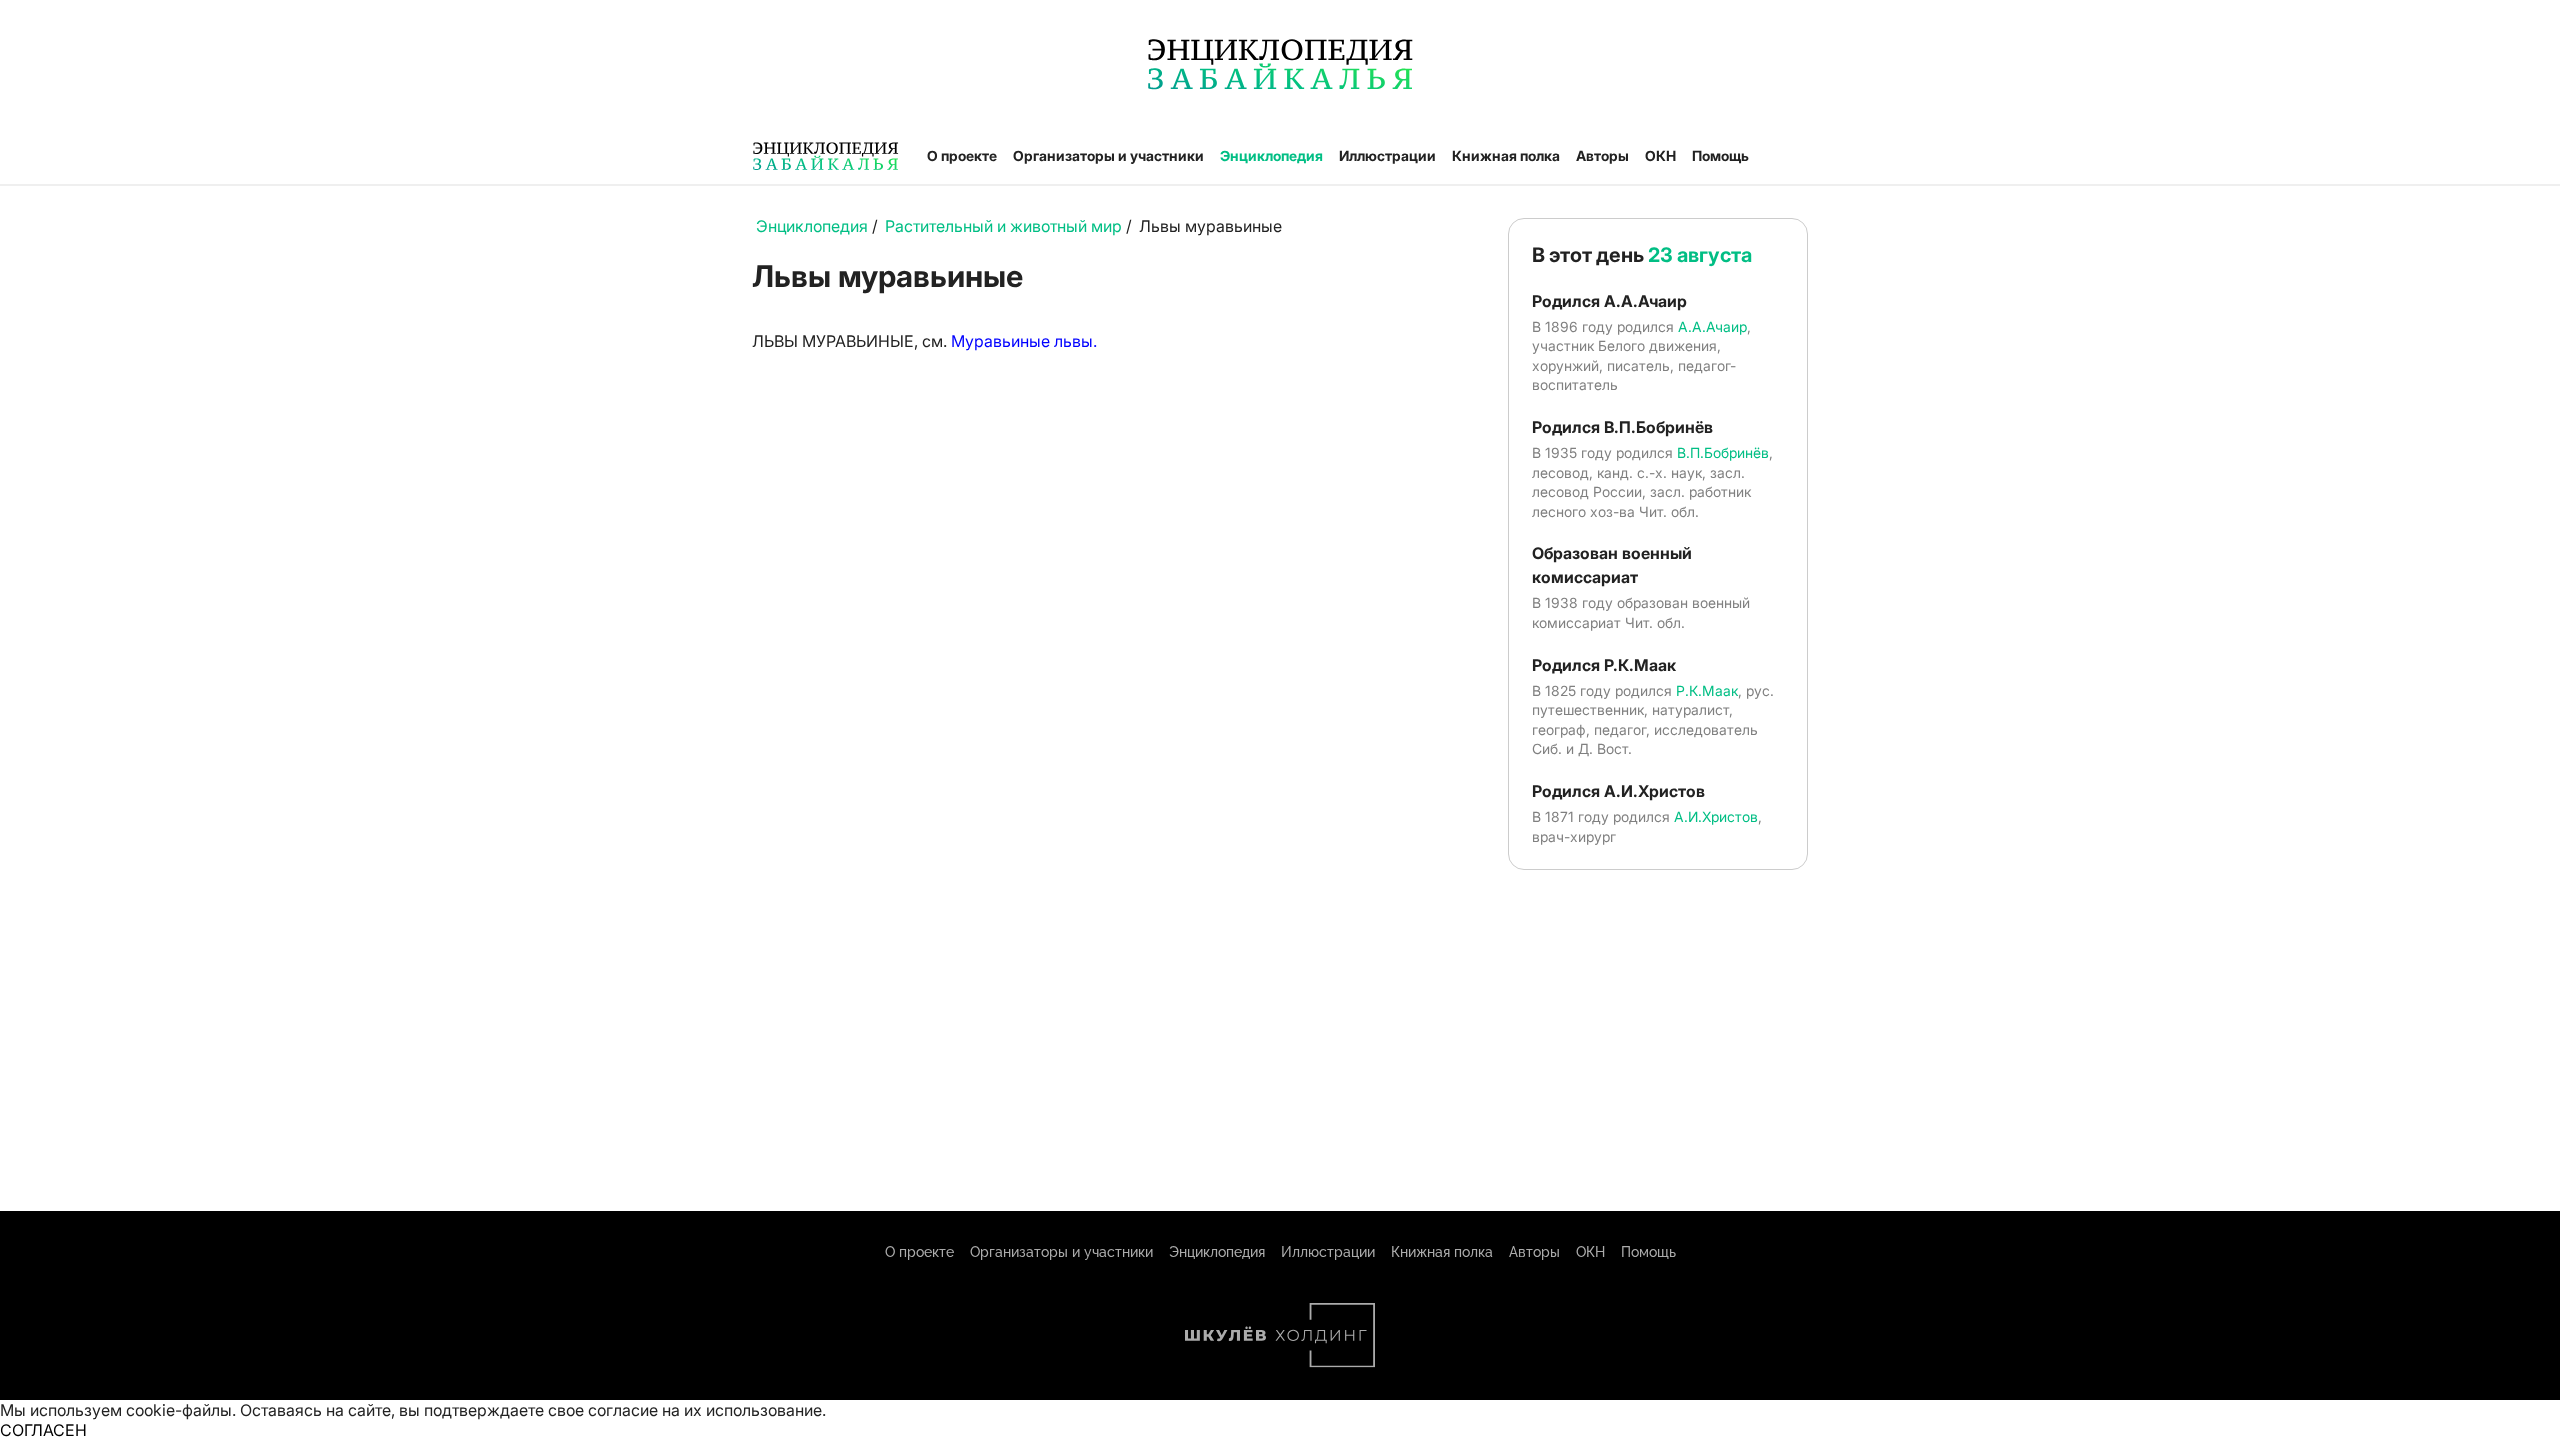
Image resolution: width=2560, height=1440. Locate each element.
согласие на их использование (705, 1410)
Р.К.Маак (1707, 690)
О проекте (962, 155)
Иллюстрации (1387, 155)
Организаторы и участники (1108, 155)
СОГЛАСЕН (43, 1430)
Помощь (1720, 155)
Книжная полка (1506, 155)
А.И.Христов (1716, 816)
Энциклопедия (1271, 155)
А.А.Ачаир (1712, 326)
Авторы (1602, 155)
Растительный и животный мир (1003, 226)
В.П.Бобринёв (1723, 452)
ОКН (1660, 155)
